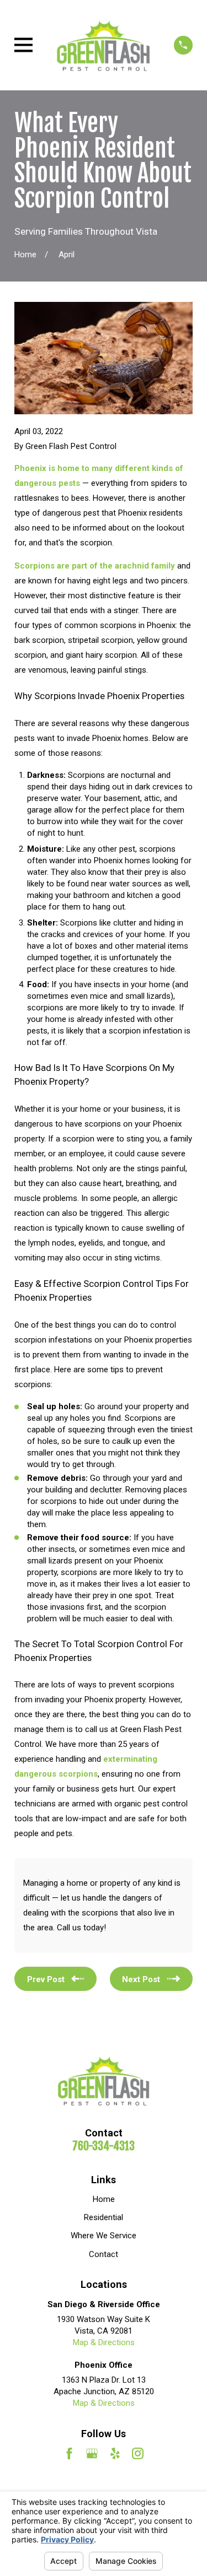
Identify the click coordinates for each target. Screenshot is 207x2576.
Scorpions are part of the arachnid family (96, 566)
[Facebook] (69, 2453)
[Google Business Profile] (92, 2453)
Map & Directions (104, 2342)
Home (104, 2199)
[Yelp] (115, 2453)
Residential (104, 2217)
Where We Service (104, 2236)
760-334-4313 (104, 2146)
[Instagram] (138, 2453)
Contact (104, 2254)
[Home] (103, 45)
